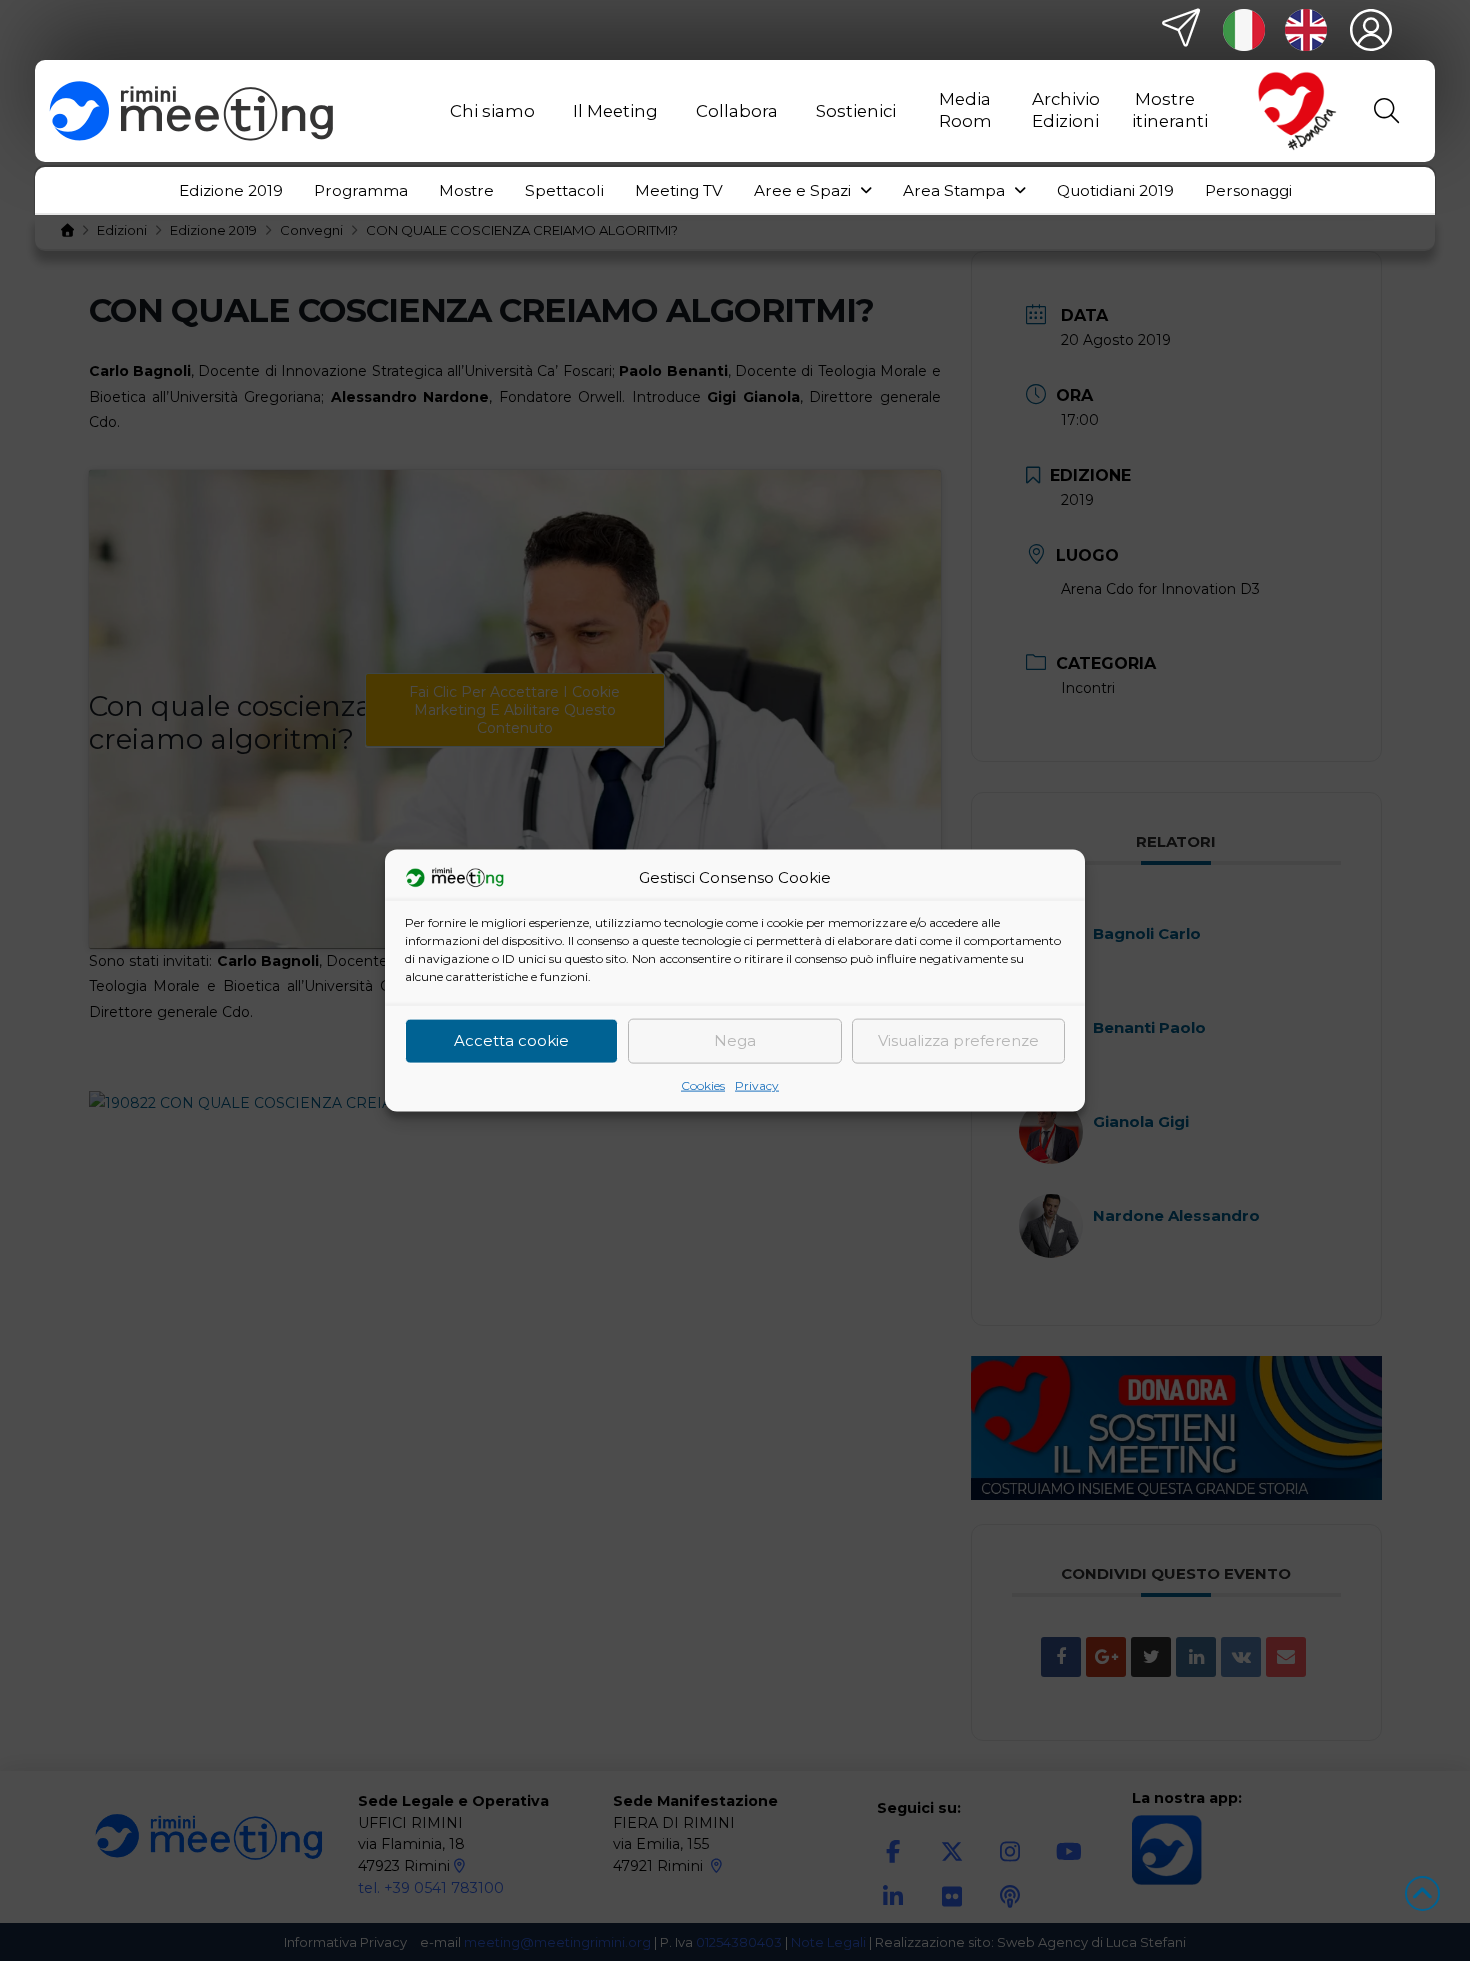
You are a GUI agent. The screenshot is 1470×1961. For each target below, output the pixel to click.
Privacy (757, 1084)
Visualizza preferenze (958, 1040)
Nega (735, 1040)
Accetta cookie (511, 1040)
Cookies (703, 1084)
